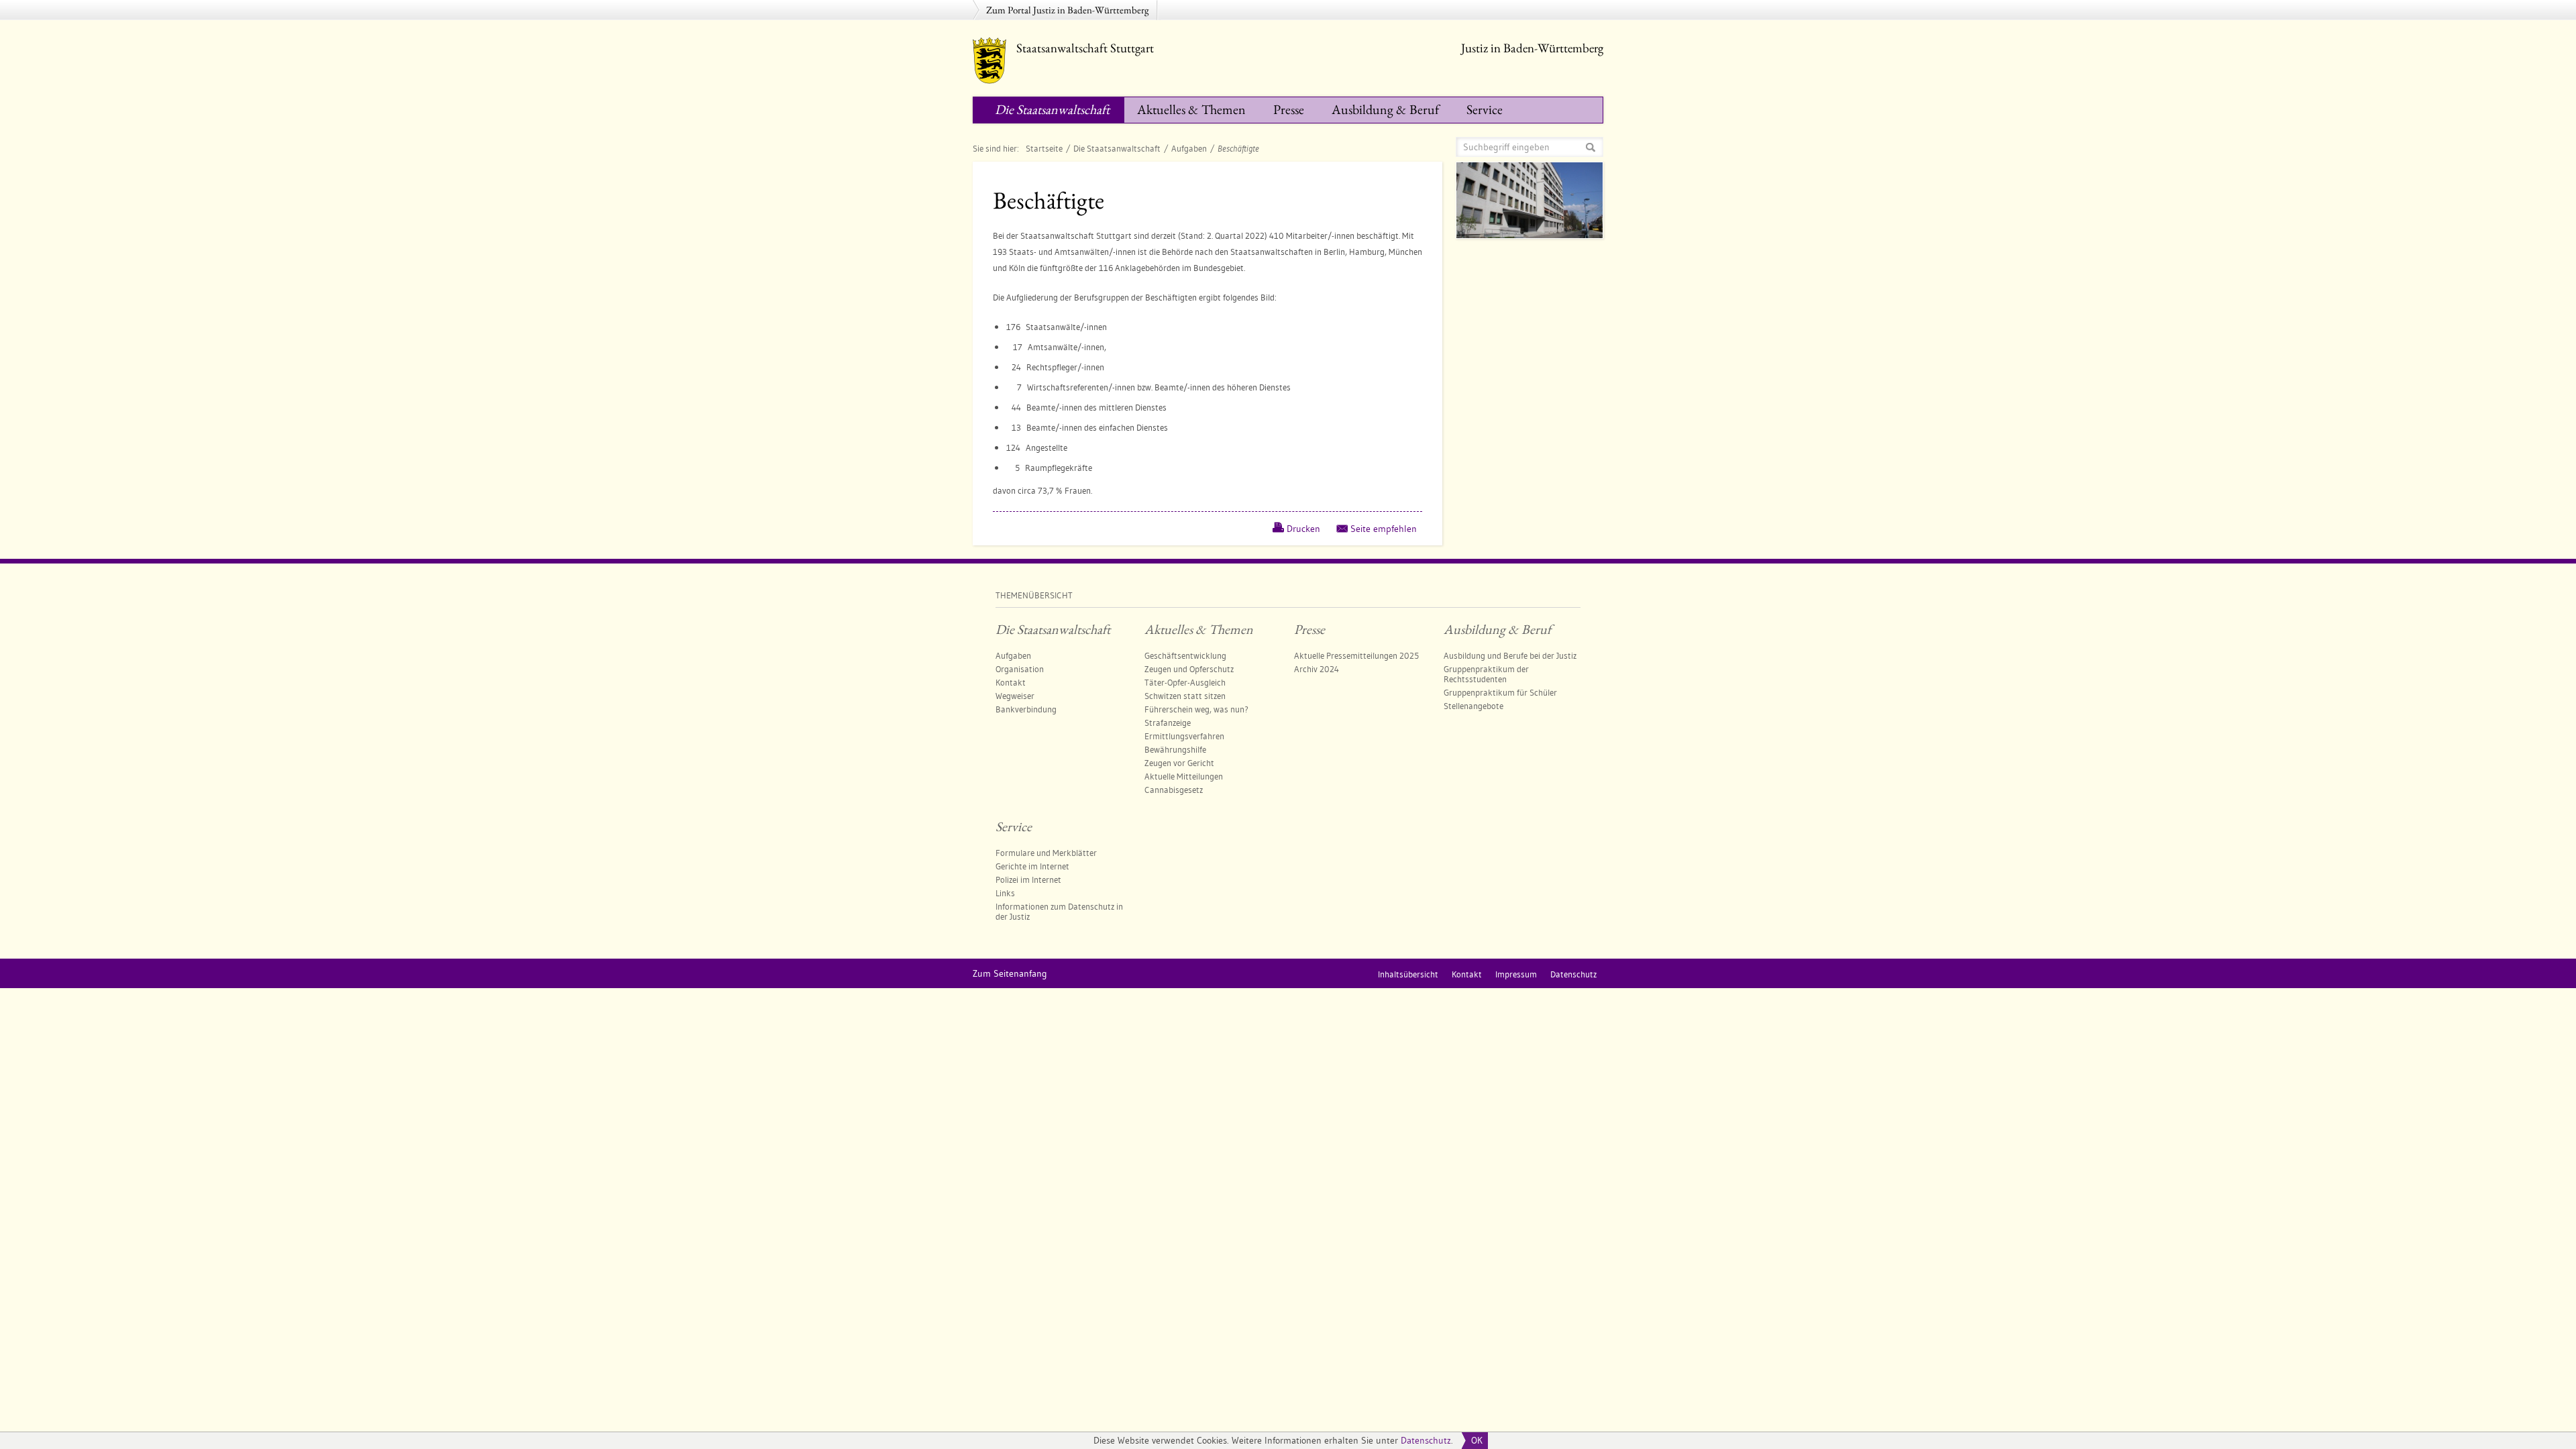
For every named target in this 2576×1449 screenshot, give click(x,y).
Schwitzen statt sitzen (1185, 696)
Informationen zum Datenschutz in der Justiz (1059, 911)
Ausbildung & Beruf (1385, 109)
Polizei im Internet (1028, 879)
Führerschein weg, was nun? (1196, 709)
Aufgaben (1189, 148)
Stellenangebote (1473, 706)
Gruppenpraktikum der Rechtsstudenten (1486, 674)
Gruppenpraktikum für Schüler (1500, 692)
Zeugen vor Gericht (1179, 763)
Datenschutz (1426, 1440)
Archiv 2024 (1317, 669)
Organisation (1020, 669)
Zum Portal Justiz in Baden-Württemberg (1068, 10)
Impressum (1516, 974)
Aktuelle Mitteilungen (1184, 776)
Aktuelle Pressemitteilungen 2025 (1356, 655)
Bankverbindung (1026, 709)
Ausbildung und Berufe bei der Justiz (1510, 655)
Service (1485, 109)
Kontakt (1011, 682)
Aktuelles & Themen (1191, 109)
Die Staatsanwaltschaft (1052, 109)
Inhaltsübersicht (1408, 974)
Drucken (1303, 529)
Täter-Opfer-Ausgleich (1185, 682)
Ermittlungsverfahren (1184, 736)
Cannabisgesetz (1174, 790)
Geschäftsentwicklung (1185, 655)
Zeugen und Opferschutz (1189, 669)
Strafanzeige (1168, 722)
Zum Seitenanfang (1010, 973)
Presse (1289, 109)
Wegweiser (1015, 696)
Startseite (1044, 148)
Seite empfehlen (1384, 529)
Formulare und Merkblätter (1046, 853)
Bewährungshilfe (1175, 749)
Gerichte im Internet (1032, 866)
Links (1005, 893)
